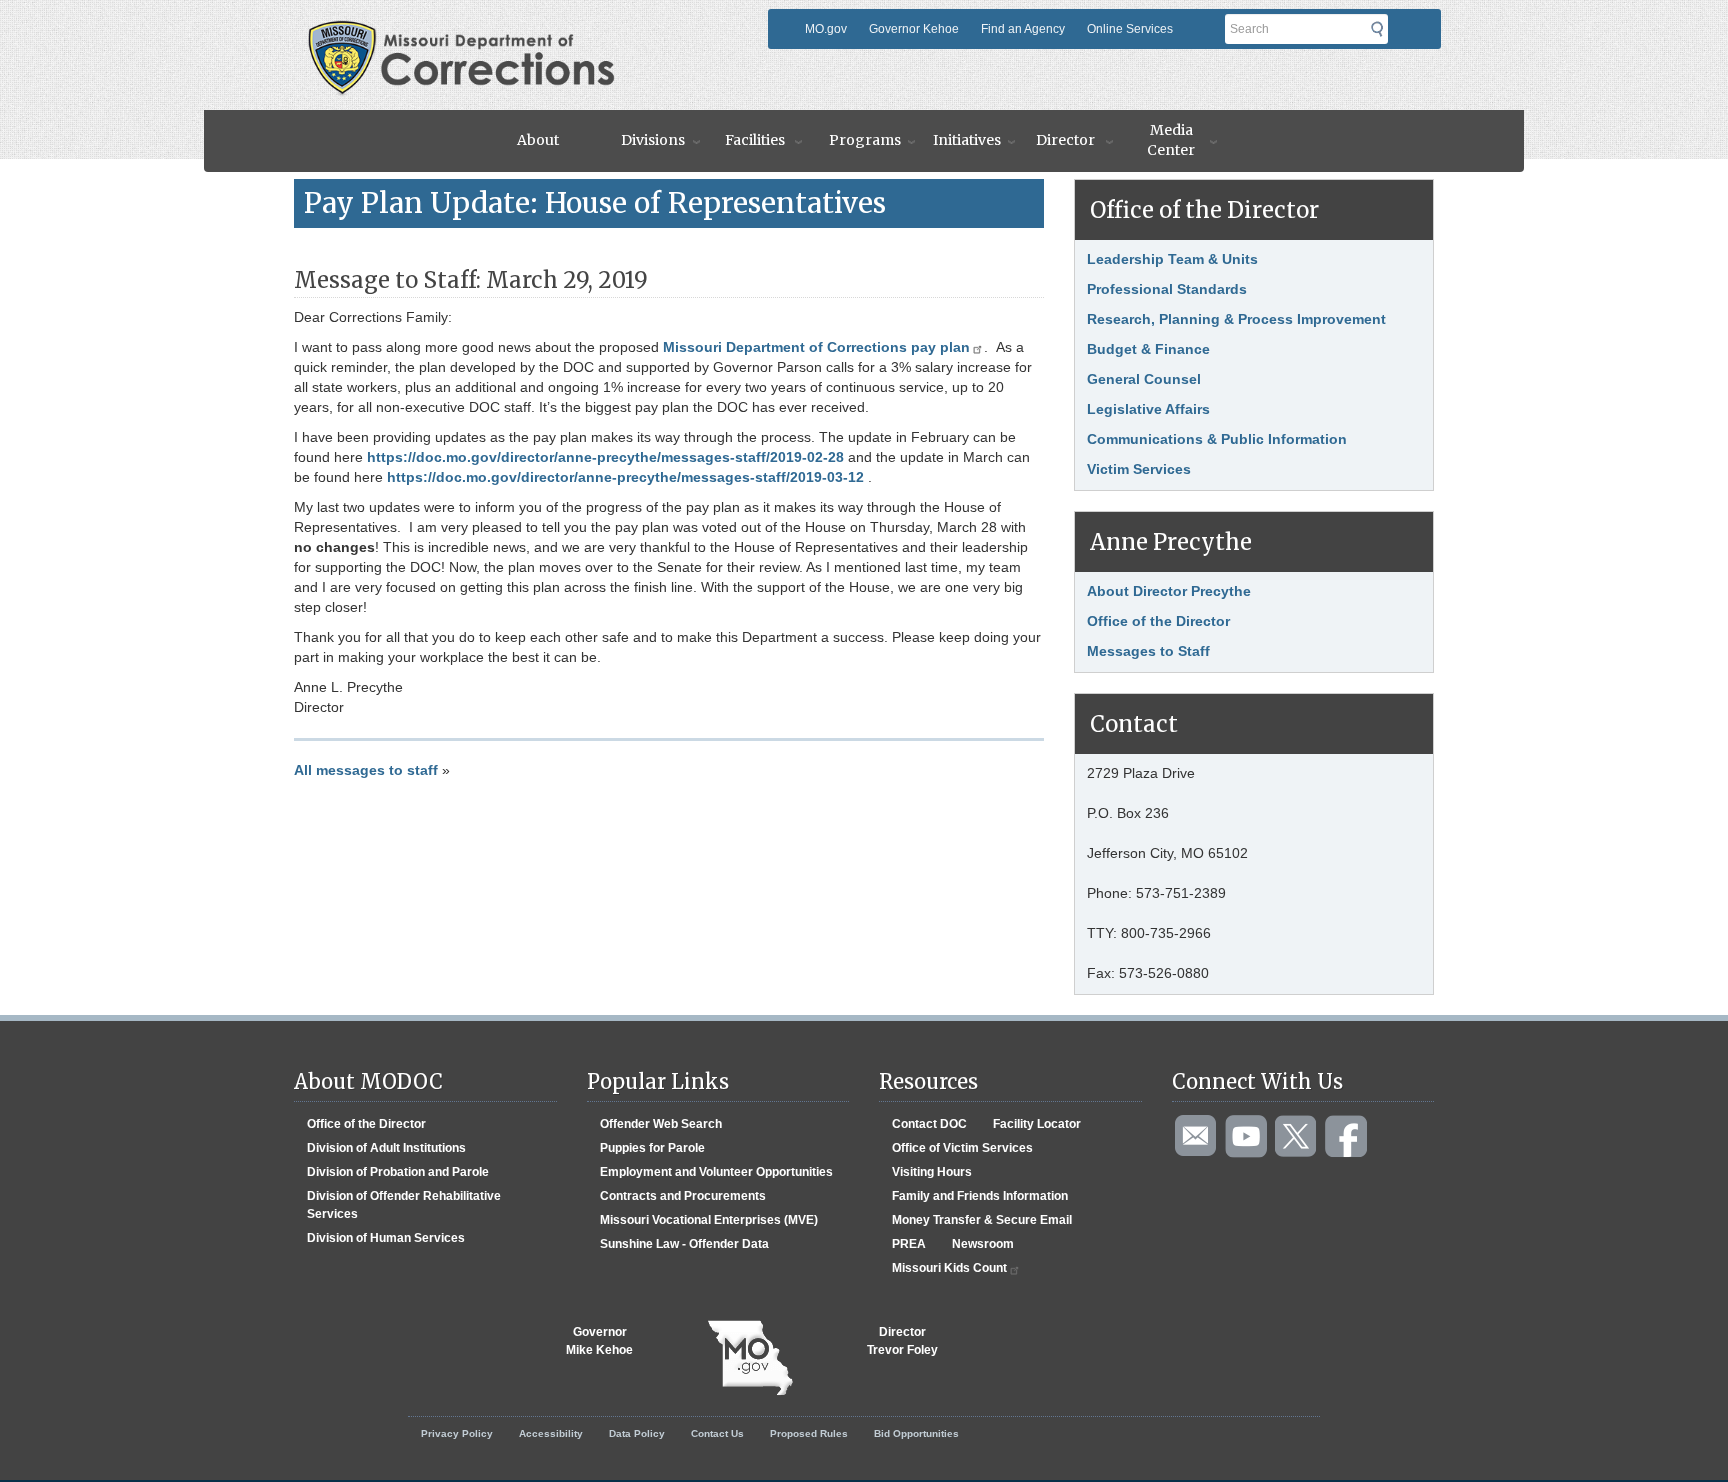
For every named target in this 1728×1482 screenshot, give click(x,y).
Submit (1383, 29)
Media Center (1171, 140)
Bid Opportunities (916, 1433)
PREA (909, 1244)
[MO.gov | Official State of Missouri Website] (750, 1358)
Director (1065, 140)
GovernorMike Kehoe (599, 1341)
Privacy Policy (457, 1433)
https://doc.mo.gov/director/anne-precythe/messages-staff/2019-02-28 (605, 457)
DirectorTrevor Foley (902, 1341)
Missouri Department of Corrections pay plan (816, 347)
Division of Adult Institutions (386, 1148)
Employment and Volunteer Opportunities (716, 1172)
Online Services (1130, 29)
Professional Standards (1167, 289)
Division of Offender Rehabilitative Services (404, 1205)
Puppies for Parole (652, 1148)
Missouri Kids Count (949, 1268)
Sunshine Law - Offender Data (684, 1244)
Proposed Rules (809, 1433)
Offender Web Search (661, 1124)
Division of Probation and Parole (398, 1172)
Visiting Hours (932, 1172)
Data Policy (637, 1433)
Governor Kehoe (914, 29)
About (538, 140)
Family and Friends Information (980, 1196)
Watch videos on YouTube (1247, 1137)
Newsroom (983, 1244)
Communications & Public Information (1217, 439)
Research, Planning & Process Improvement (1236, 319)
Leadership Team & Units (1172, 259)
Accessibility (551, 1433)
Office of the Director (1158, 621)
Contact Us (717, 1433)
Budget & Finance (1148, 349)
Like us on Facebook (1347, 1137)
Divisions (653, 140)
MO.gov (826, 29)
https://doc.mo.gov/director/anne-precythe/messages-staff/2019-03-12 (625, 477)
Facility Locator (1037, 1124)
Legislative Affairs (1148, 409)
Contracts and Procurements (683, 1196)
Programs (865, 140)
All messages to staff (366, 770)
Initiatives (967, 140)
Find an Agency (1023, 29)
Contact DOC (929, 1124)
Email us (1197, 1137)
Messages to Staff (1148, 651)
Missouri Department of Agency (527, 27)
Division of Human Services (386, 1238)
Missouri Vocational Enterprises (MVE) (709, 1220)
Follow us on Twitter (1297, 1137)
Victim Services (1139, 469)
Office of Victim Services (962, 1148)
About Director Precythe (1169, 591)
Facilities (755, 140)
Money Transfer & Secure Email (982, 1220)
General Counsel (1144, 379)
